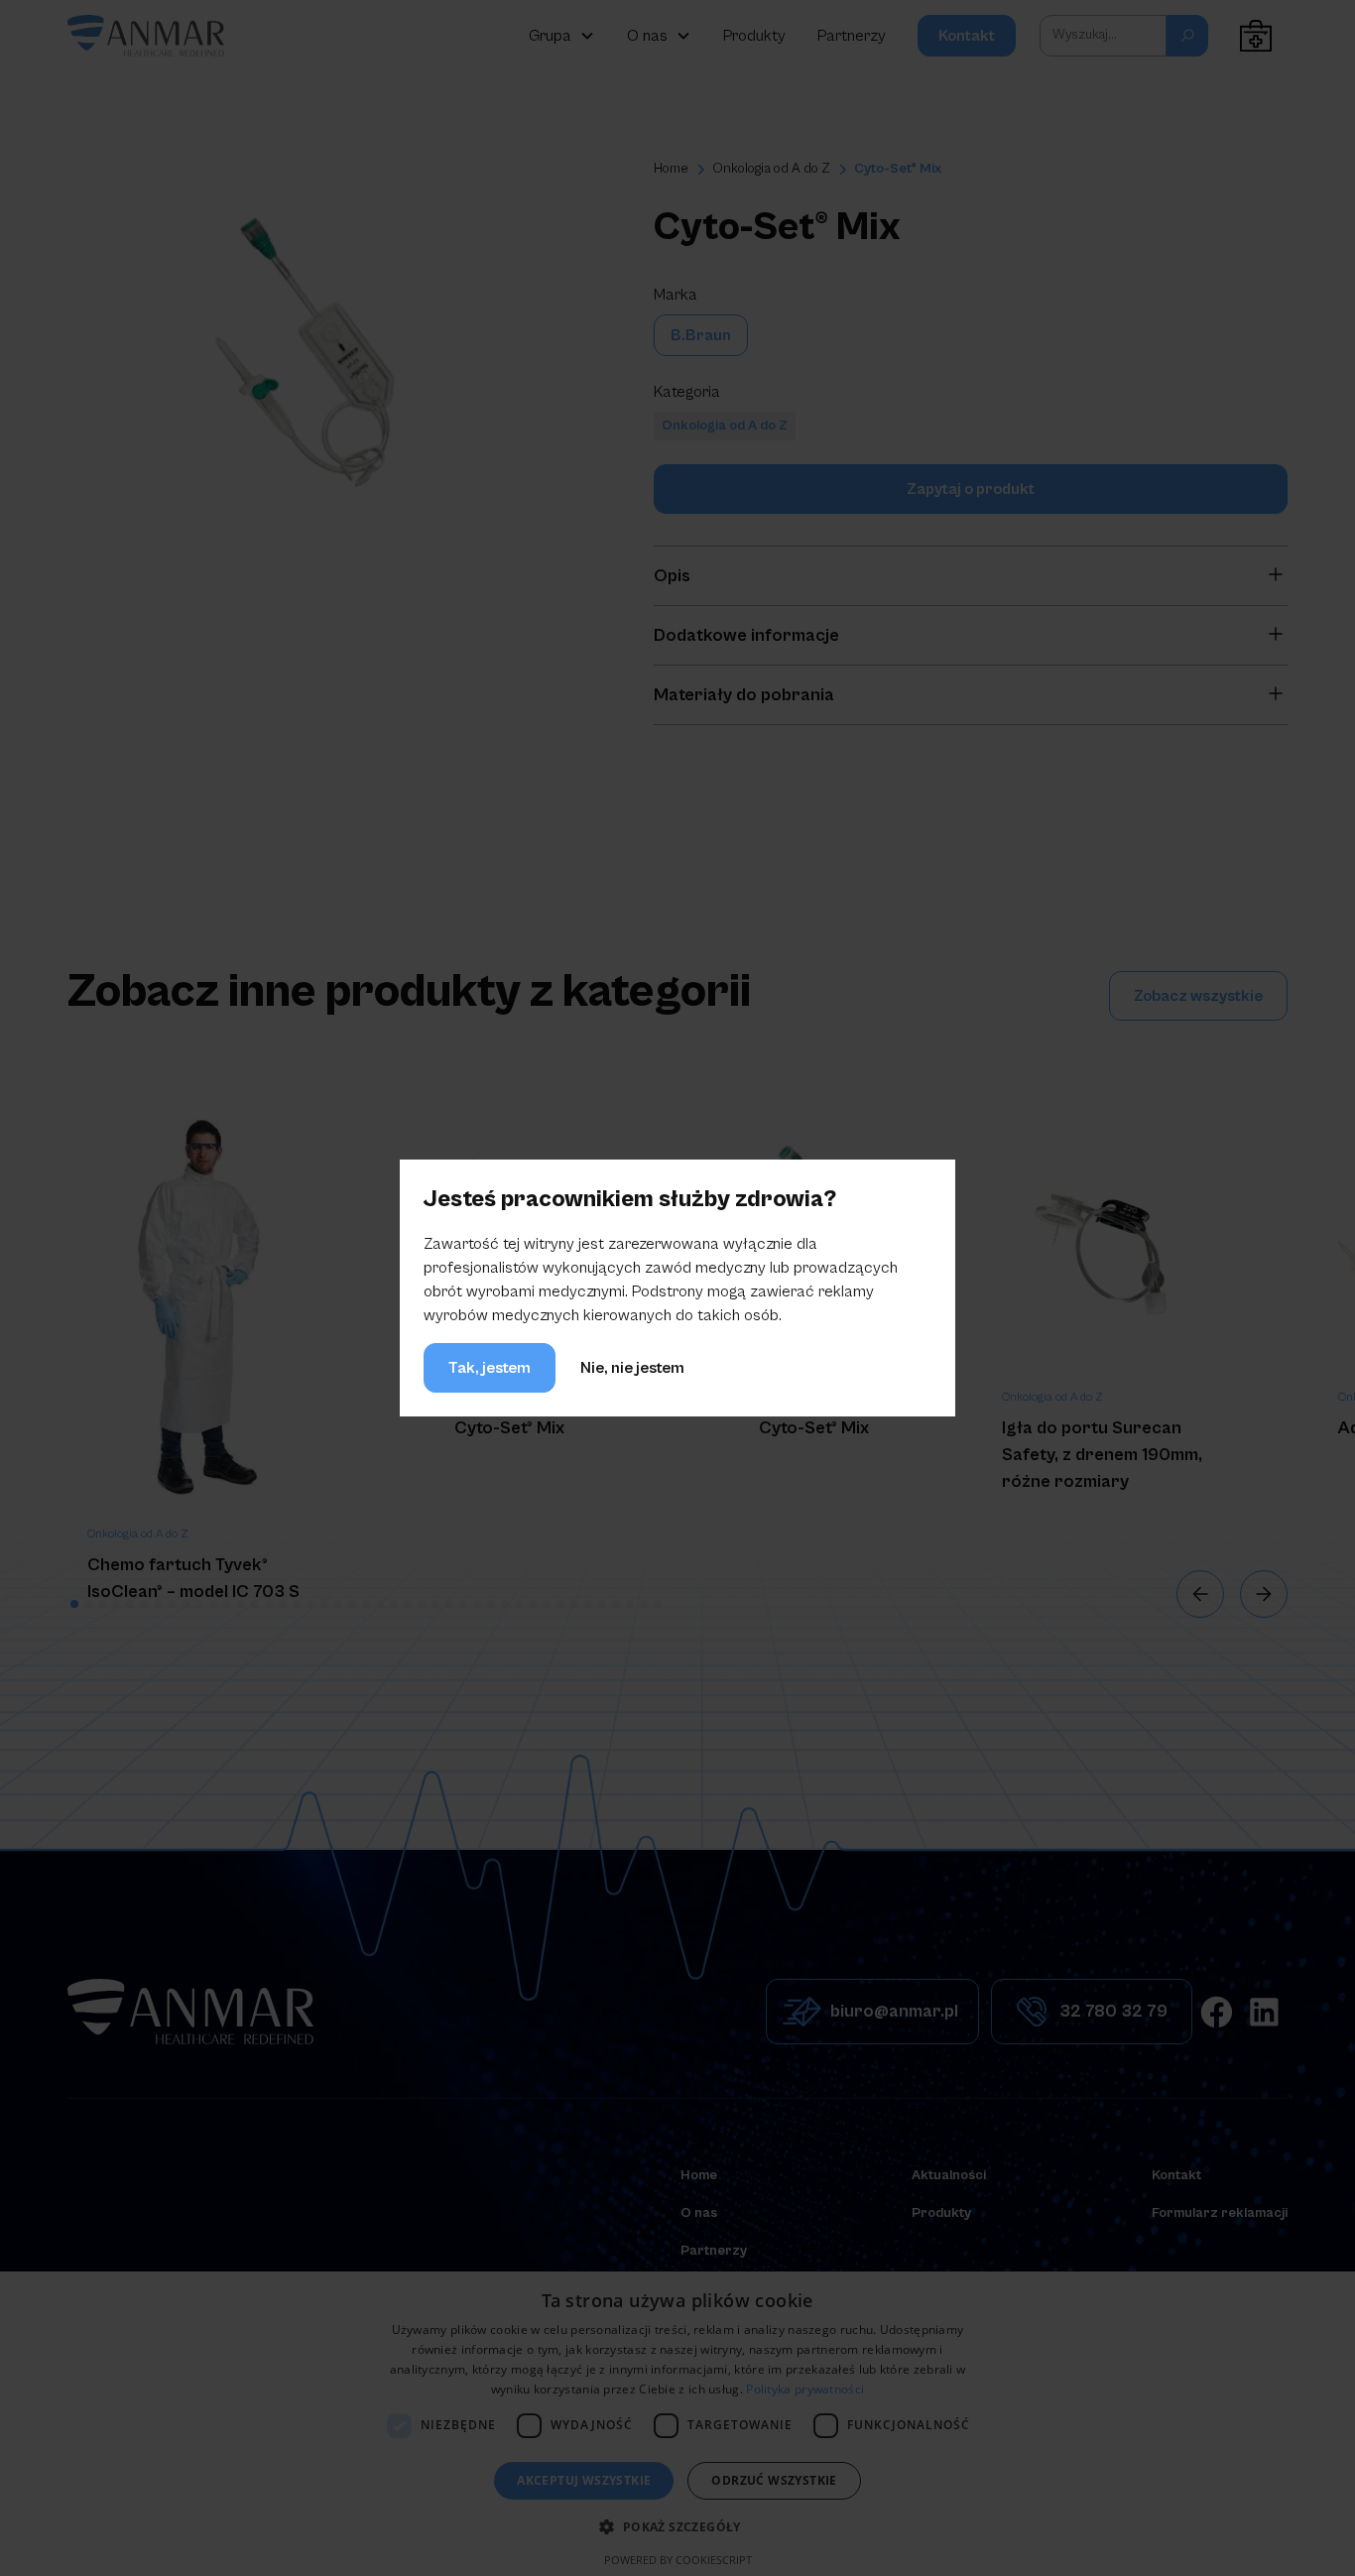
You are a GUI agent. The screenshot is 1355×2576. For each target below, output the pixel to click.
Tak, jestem (490, 1368)
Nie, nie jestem (632, 1368)
